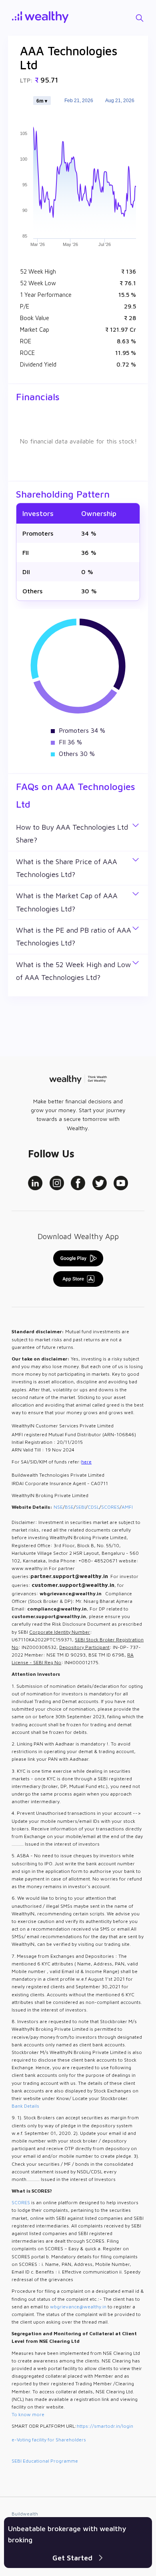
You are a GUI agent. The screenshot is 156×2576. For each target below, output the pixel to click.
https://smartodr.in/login (105, 2426)
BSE (69, 1507)
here (86, 1462)
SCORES (110, 1507)
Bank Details (25, 2106)
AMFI (127, 1507)
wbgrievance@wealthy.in (78, 2307)
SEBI (81, 1507)
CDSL (93, 1507)
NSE (58, 1507)
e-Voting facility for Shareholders (49, 2440)
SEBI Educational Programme (45, 2461)
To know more (28, 2414)
